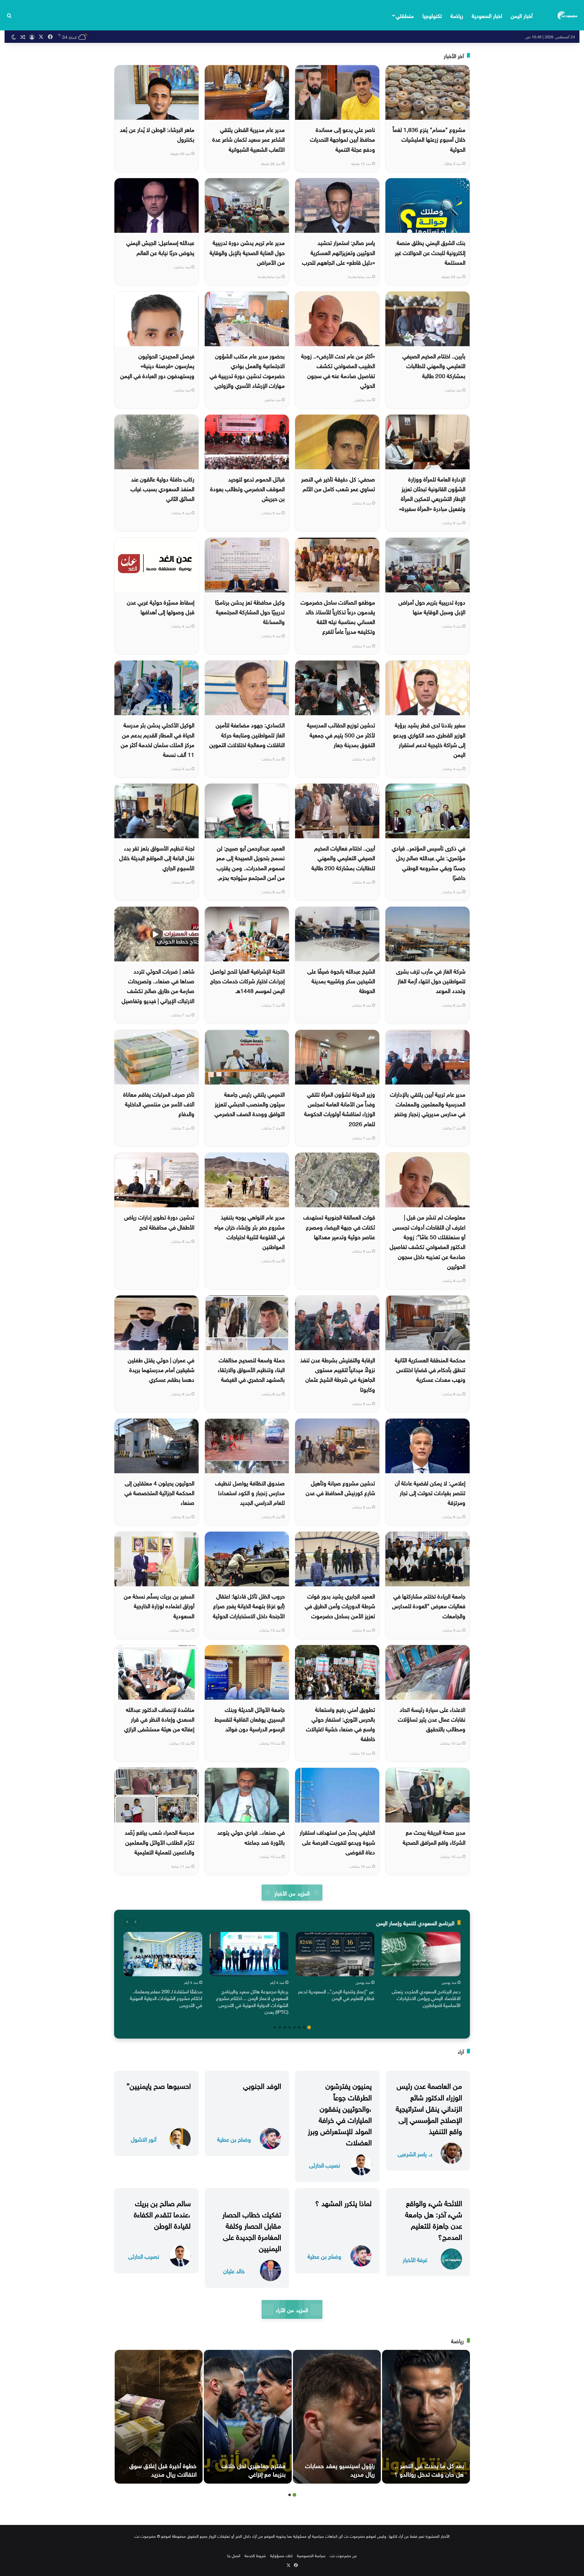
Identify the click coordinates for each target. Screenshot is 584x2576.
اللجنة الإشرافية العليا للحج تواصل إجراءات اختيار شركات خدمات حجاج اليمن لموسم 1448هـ (247, 980)
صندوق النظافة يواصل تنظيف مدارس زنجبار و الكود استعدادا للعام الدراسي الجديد (250, 1492)
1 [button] (309, 2027)
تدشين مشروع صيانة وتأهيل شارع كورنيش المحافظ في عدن (340, 1487)
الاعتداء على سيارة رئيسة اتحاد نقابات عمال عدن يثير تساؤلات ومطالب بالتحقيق (432, 1719)
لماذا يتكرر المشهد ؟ (343, 2202)
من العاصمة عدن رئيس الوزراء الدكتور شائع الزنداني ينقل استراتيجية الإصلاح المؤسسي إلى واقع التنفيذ (429, 2107)
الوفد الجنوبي (262, 2085)
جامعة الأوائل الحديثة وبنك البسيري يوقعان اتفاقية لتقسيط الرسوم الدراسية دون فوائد (250, 1719)
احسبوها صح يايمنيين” (159, 2085)
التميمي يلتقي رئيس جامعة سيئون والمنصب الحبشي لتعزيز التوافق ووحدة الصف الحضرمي (250, 1104)
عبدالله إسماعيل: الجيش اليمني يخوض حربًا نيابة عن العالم (160, 247)
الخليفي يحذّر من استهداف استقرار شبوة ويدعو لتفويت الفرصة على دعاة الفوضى (337, 1841)
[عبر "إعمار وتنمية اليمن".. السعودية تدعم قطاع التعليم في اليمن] (335, 1954)
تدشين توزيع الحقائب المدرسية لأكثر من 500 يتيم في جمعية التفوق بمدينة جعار (341, 734)
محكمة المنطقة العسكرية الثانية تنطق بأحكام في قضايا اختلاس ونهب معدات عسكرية (430, 1369)
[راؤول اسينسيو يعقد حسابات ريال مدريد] (337, 2417)
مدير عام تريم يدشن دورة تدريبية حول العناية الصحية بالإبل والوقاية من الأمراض (247, 252)
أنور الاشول (144, 2139)
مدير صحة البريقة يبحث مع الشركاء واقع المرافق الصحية (434, 1836)
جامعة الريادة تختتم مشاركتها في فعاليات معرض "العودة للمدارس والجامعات (429, 1605)
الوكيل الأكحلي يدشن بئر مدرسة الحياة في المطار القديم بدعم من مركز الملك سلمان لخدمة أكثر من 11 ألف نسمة (158, 739)
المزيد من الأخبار (292, 1893)
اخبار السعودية (487, 15)
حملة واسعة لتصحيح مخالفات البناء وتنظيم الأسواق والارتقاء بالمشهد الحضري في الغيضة (251, 1369)
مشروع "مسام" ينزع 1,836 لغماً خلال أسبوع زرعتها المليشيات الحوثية (429, 139)
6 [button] (285, 2027)
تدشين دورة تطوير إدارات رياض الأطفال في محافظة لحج (159, 1221)
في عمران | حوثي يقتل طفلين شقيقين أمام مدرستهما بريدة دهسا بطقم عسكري (161, 1369)
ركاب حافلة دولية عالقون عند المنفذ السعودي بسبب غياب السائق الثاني (162, 488)
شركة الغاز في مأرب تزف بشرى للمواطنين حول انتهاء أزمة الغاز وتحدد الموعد (431, 980)
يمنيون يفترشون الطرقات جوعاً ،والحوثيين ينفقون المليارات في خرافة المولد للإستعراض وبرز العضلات (340, 2113)
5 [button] (290, 2027)
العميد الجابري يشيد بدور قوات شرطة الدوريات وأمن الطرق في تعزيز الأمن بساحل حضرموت (340, 1605)
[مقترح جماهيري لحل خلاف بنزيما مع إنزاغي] (248, 2417)
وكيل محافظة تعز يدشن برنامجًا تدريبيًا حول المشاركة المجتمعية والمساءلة (250, 611)
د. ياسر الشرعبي (415, 2153)
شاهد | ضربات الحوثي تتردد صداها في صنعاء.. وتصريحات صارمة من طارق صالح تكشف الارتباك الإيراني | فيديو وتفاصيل (158, 985)
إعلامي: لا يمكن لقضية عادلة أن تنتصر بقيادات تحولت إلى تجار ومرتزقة (430, 1492)
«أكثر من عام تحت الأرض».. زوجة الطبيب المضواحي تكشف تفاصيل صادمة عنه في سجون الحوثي (338, 370)
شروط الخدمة (255, 2555)
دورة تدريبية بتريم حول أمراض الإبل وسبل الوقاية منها (432, 606)
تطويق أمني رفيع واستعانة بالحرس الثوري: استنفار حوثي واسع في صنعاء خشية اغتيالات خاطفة (341, 1724)
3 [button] (299, 2027)
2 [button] (304, 2027)
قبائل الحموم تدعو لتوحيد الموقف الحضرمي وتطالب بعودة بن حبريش (247, 488)
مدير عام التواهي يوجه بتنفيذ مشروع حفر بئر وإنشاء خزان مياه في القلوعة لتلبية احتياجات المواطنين (250, 1231)
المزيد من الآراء (292, 2309)
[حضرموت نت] (568, 15)
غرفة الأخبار (415, 2259)
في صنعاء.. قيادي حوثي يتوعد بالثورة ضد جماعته (251, 1836)
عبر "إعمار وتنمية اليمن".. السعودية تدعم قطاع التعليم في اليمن (336, 1994)
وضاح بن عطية (234, 2139)
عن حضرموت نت (343, 2555)
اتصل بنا (234, 2555)
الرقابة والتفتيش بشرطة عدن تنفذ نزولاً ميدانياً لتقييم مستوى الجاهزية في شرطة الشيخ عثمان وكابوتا (338, 1374)
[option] (421, 1971)
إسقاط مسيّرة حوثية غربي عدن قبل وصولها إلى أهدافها (161, 606)
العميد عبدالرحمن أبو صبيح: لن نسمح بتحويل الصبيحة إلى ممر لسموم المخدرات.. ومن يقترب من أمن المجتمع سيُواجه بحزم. (250, 862)
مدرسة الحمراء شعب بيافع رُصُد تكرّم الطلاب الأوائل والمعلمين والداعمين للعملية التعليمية (160, 1841)
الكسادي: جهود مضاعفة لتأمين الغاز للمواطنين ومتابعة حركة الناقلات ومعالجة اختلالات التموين (247, 734)
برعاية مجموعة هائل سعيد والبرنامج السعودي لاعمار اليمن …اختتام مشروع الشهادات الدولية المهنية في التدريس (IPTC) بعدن (252, 2001)
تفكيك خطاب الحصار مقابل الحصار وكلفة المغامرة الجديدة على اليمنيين (252, 2230)
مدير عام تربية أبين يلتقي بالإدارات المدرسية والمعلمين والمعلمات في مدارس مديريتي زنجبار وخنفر (428, 1104)
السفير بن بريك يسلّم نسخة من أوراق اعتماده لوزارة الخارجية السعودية (159, 1605)
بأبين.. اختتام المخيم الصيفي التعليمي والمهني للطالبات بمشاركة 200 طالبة (434, 365)
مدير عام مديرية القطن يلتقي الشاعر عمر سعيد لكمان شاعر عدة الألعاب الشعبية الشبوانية (249, 139)
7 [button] (280, 2027)
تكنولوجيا (432, 15)
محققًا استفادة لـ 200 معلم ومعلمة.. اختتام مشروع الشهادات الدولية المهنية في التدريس (166, 1998)
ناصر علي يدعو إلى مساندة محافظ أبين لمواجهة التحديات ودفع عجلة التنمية (342, 139)
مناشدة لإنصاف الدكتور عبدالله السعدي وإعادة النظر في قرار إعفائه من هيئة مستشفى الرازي (159, 1719)
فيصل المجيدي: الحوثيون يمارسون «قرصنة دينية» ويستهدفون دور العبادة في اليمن (157, 365)
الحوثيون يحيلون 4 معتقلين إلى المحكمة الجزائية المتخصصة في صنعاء (159, 1492)
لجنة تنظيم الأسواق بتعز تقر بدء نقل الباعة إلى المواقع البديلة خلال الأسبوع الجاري (157, 857)
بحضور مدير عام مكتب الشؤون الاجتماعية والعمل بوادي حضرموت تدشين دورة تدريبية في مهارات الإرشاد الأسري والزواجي (247, 370)
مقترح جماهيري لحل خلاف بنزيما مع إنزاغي (254, 2469)
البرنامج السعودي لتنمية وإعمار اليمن (415, 1922)
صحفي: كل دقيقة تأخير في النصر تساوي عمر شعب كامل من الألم (338, 483)
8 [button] (275, 2027)
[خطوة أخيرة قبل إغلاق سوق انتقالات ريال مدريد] (159, 2417)
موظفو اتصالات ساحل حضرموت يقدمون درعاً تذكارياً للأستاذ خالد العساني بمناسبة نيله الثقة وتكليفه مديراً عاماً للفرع (338, 616)
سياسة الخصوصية (311, 2555)
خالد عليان (234, 2270)
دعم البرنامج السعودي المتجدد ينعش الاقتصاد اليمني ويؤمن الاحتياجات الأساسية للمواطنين (426, 1998)
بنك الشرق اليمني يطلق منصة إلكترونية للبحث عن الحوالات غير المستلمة (430, 252)
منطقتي (405, 15)
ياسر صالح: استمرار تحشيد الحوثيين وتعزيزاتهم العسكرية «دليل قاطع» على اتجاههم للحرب (339, 252)
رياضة (457, 15)
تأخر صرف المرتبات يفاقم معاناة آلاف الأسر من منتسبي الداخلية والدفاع (159, 1104)
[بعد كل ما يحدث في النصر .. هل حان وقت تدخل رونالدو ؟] (426, 2417)
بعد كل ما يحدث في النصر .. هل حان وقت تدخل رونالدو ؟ (429, 2469)
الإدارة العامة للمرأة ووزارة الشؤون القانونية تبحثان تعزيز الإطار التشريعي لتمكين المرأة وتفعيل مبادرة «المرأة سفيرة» (432, 493)
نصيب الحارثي (325, 2165)
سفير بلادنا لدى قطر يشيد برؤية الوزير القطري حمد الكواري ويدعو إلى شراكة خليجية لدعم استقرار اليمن (429, 739)
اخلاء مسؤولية (281, 2555)
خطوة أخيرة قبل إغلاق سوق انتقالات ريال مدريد (163, 2469)
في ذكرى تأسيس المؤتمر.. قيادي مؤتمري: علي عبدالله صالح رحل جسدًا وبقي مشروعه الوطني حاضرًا (429, 862)
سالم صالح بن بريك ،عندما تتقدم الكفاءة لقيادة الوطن (162, 2213)
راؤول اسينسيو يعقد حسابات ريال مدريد (340, 2469)
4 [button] (294, 2027)
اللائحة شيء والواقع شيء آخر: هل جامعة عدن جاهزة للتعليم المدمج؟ (434, 2219)
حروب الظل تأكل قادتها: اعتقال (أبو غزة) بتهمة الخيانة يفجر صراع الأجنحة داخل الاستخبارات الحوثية (249, 1605)
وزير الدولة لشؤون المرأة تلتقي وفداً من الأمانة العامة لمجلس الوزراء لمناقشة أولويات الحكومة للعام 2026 (340, 1108)
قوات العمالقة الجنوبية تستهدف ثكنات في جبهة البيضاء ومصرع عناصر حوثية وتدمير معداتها (339, 1226)
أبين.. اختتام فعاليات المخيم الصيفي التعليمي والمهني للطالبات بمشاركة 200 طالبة (343, 857)
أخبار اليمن (522, 15)
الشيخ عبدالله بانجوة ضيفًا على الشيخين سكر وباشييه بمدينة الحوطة (341, 980)
